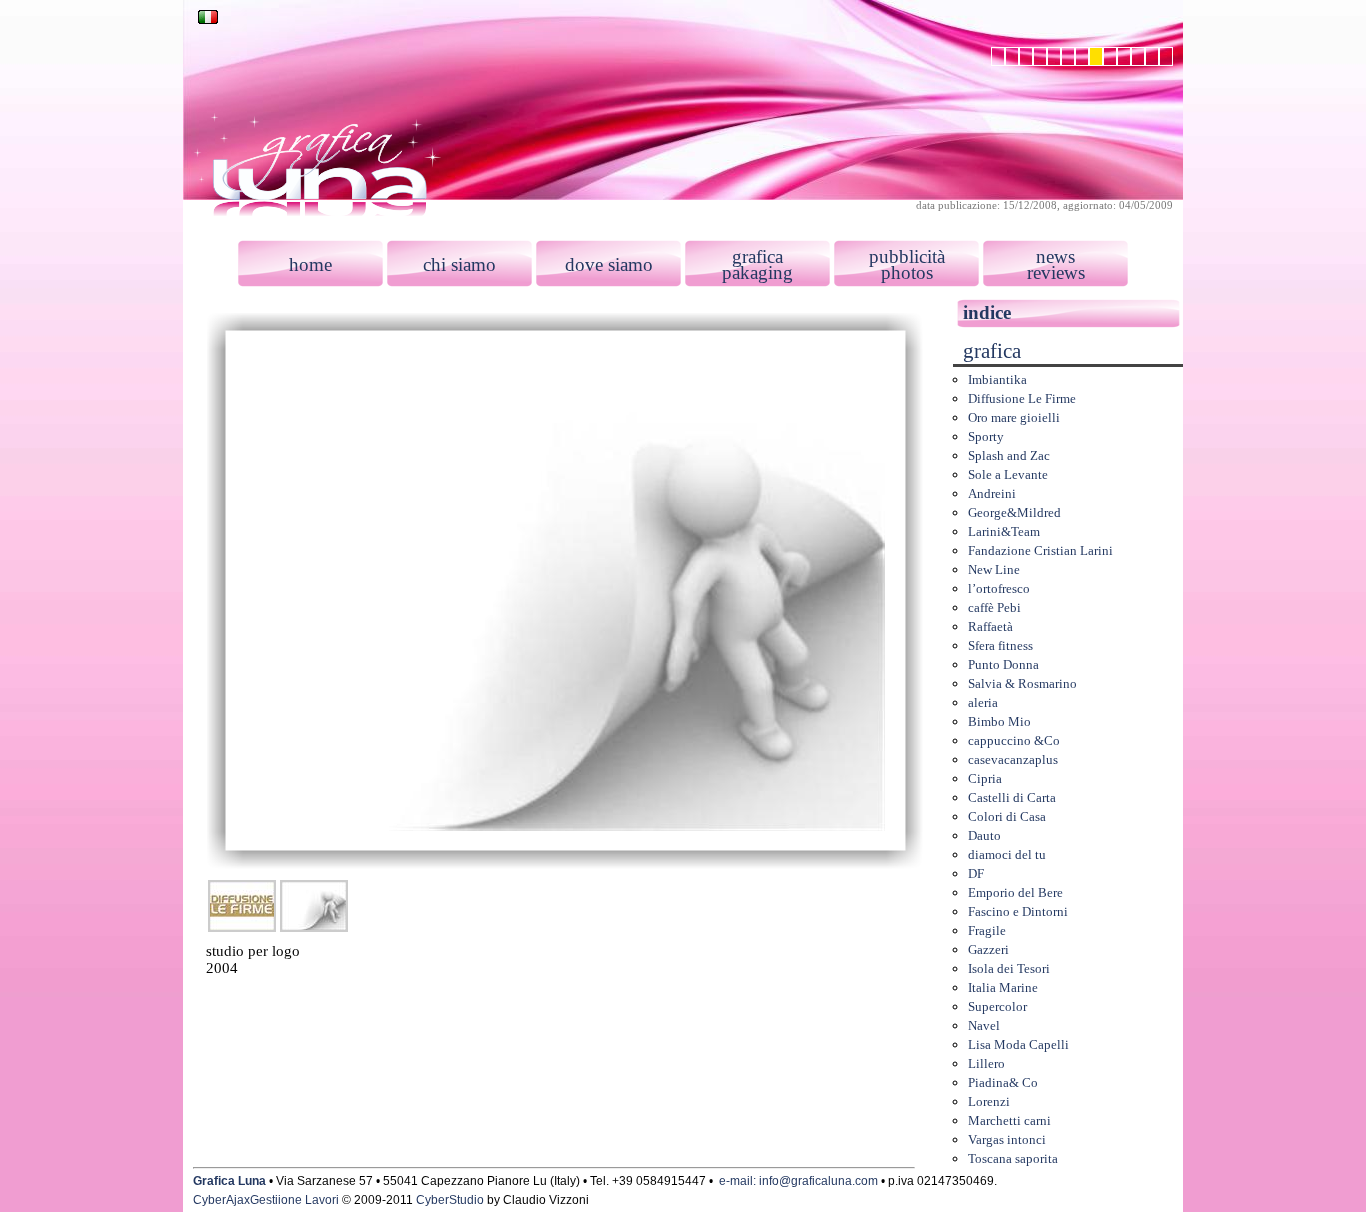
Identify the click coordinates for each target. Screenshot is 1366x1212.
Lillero (986, 1063)
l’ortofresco (999, 588)
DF (976, 873)
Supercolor (997, 1006)
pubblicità (907, 256)
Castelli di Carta (1012, 797)
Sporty (986, 436)
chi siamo (459, 264)
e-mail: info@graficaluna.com (798, 1181)
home (310, 264)
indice (987, 312)
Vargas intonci (1007, 1139)
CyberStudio (450, 1200)
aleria (983, 702)
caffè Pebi (994, 607)
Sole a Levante (1008, 474)
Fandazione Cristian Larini (1040, 550)
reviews (1056, 272)
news (1055, 256)
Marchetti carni (1009, 1120)
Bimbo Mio (999, 721)
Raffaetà (990, 626)
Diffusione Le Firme (1022, 398)
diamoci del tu (1007, 854)
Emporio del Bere (1015, 892)
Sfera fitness (1000, 645)
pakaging (757, 272)
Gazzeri (988, 949)
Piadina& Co (1003, 1082)
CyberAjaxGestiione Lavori (266, 1200)
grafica (757, 256)
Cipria (985, 778)
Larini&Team (1004, 531)
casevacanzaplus (1013, 759)
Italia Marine (1003, 987)
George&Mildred (1014, 512)
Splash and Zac (1009, 455)
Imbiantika (997, 379)
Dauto (984, 835)
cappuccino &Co (1014, 740)
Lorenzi (989, 1101)
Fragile (987, 930)
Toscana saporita (1013, 1158)
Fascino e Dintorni (1018, 911)
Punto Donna (1003, 664)
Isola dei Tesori (1009, 968)
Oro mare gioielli (1014, 417)
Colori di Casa (1007, 816)
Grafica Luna (229, 1181)
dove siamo (609, 264)
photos (907, 272)
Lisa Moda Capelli (1018, 1044)
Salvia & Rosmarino (1022, 683)
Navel (984, 1025)
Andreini (992, 493)
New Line (994, 569)
